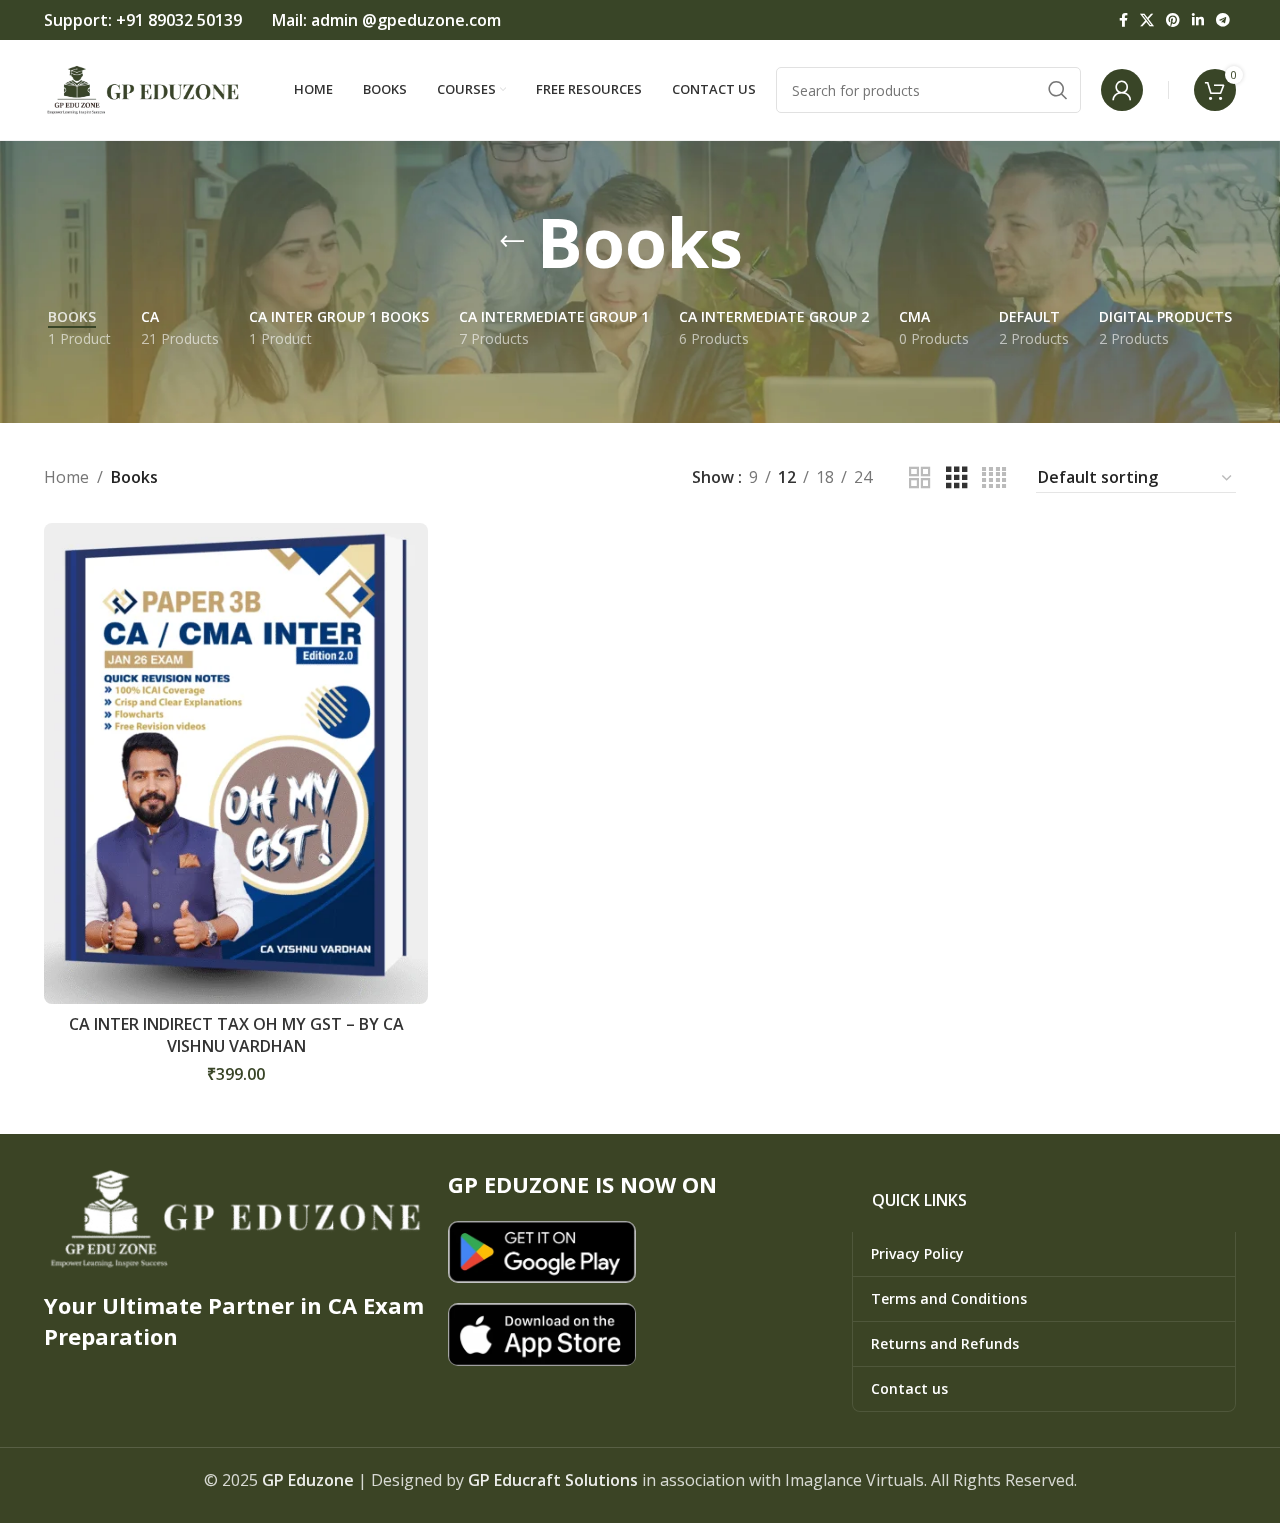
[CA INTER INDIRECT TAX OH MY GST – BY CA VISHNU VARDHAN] (236, 763)
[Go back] (512, 242)
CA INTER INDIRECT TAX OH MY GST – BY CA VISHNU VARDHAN (236, 1035)
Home (66, 477)
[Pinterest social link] (1173, 20)
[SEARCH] (1058, 90)
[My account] (1122, 90)
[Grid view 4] (994, 478)
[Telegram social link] (1223, 20)
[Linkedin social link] (1198, 20)
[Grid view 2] (920, 478)
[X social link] (1147, 20)
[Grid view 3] (957, 478)
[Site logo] (144, 88)
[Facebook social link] (1123, 20)
